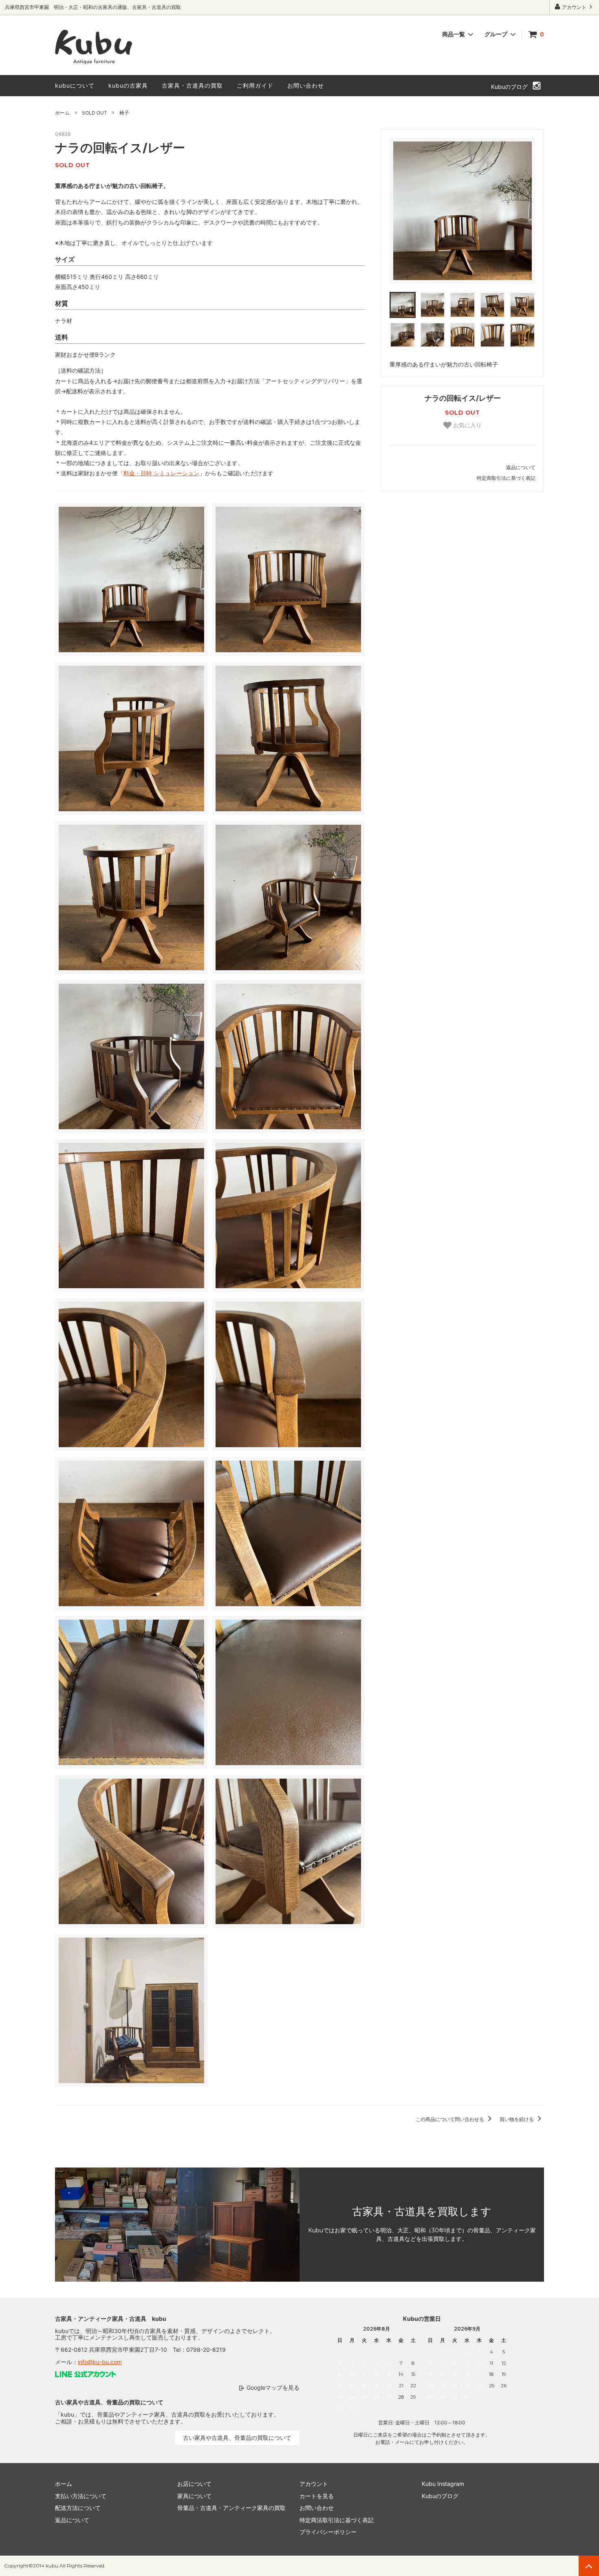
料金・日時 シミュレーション (161, 473)
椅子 (124, 113)
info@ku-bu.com (100, 2362)
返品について (521, 467)
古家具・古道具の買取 (192, 85)
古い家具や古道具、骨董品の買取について (237, 2438)
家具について (194, 2496)
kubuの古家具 (128, 85)
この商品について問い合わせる (450, 2119)
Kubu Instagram (443, 2484)
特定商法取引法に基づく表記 (337, 2520)
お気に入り (467, 425)
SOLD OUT (95, 113)
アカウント (574, 7)
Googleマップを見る (273, 2387)
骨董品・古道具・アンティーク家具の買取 (231, 2508)
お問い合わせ (306, 85)
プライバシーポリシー (328, 2532)
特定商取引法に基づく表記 (506, 478)
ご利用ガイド (255, 85)
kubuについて (75, 85)
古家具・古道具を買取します (422, 2212)
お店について (194, 2484)
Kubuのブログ (509, 87)
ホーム (62, 113)
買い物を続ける (517, 2119)
